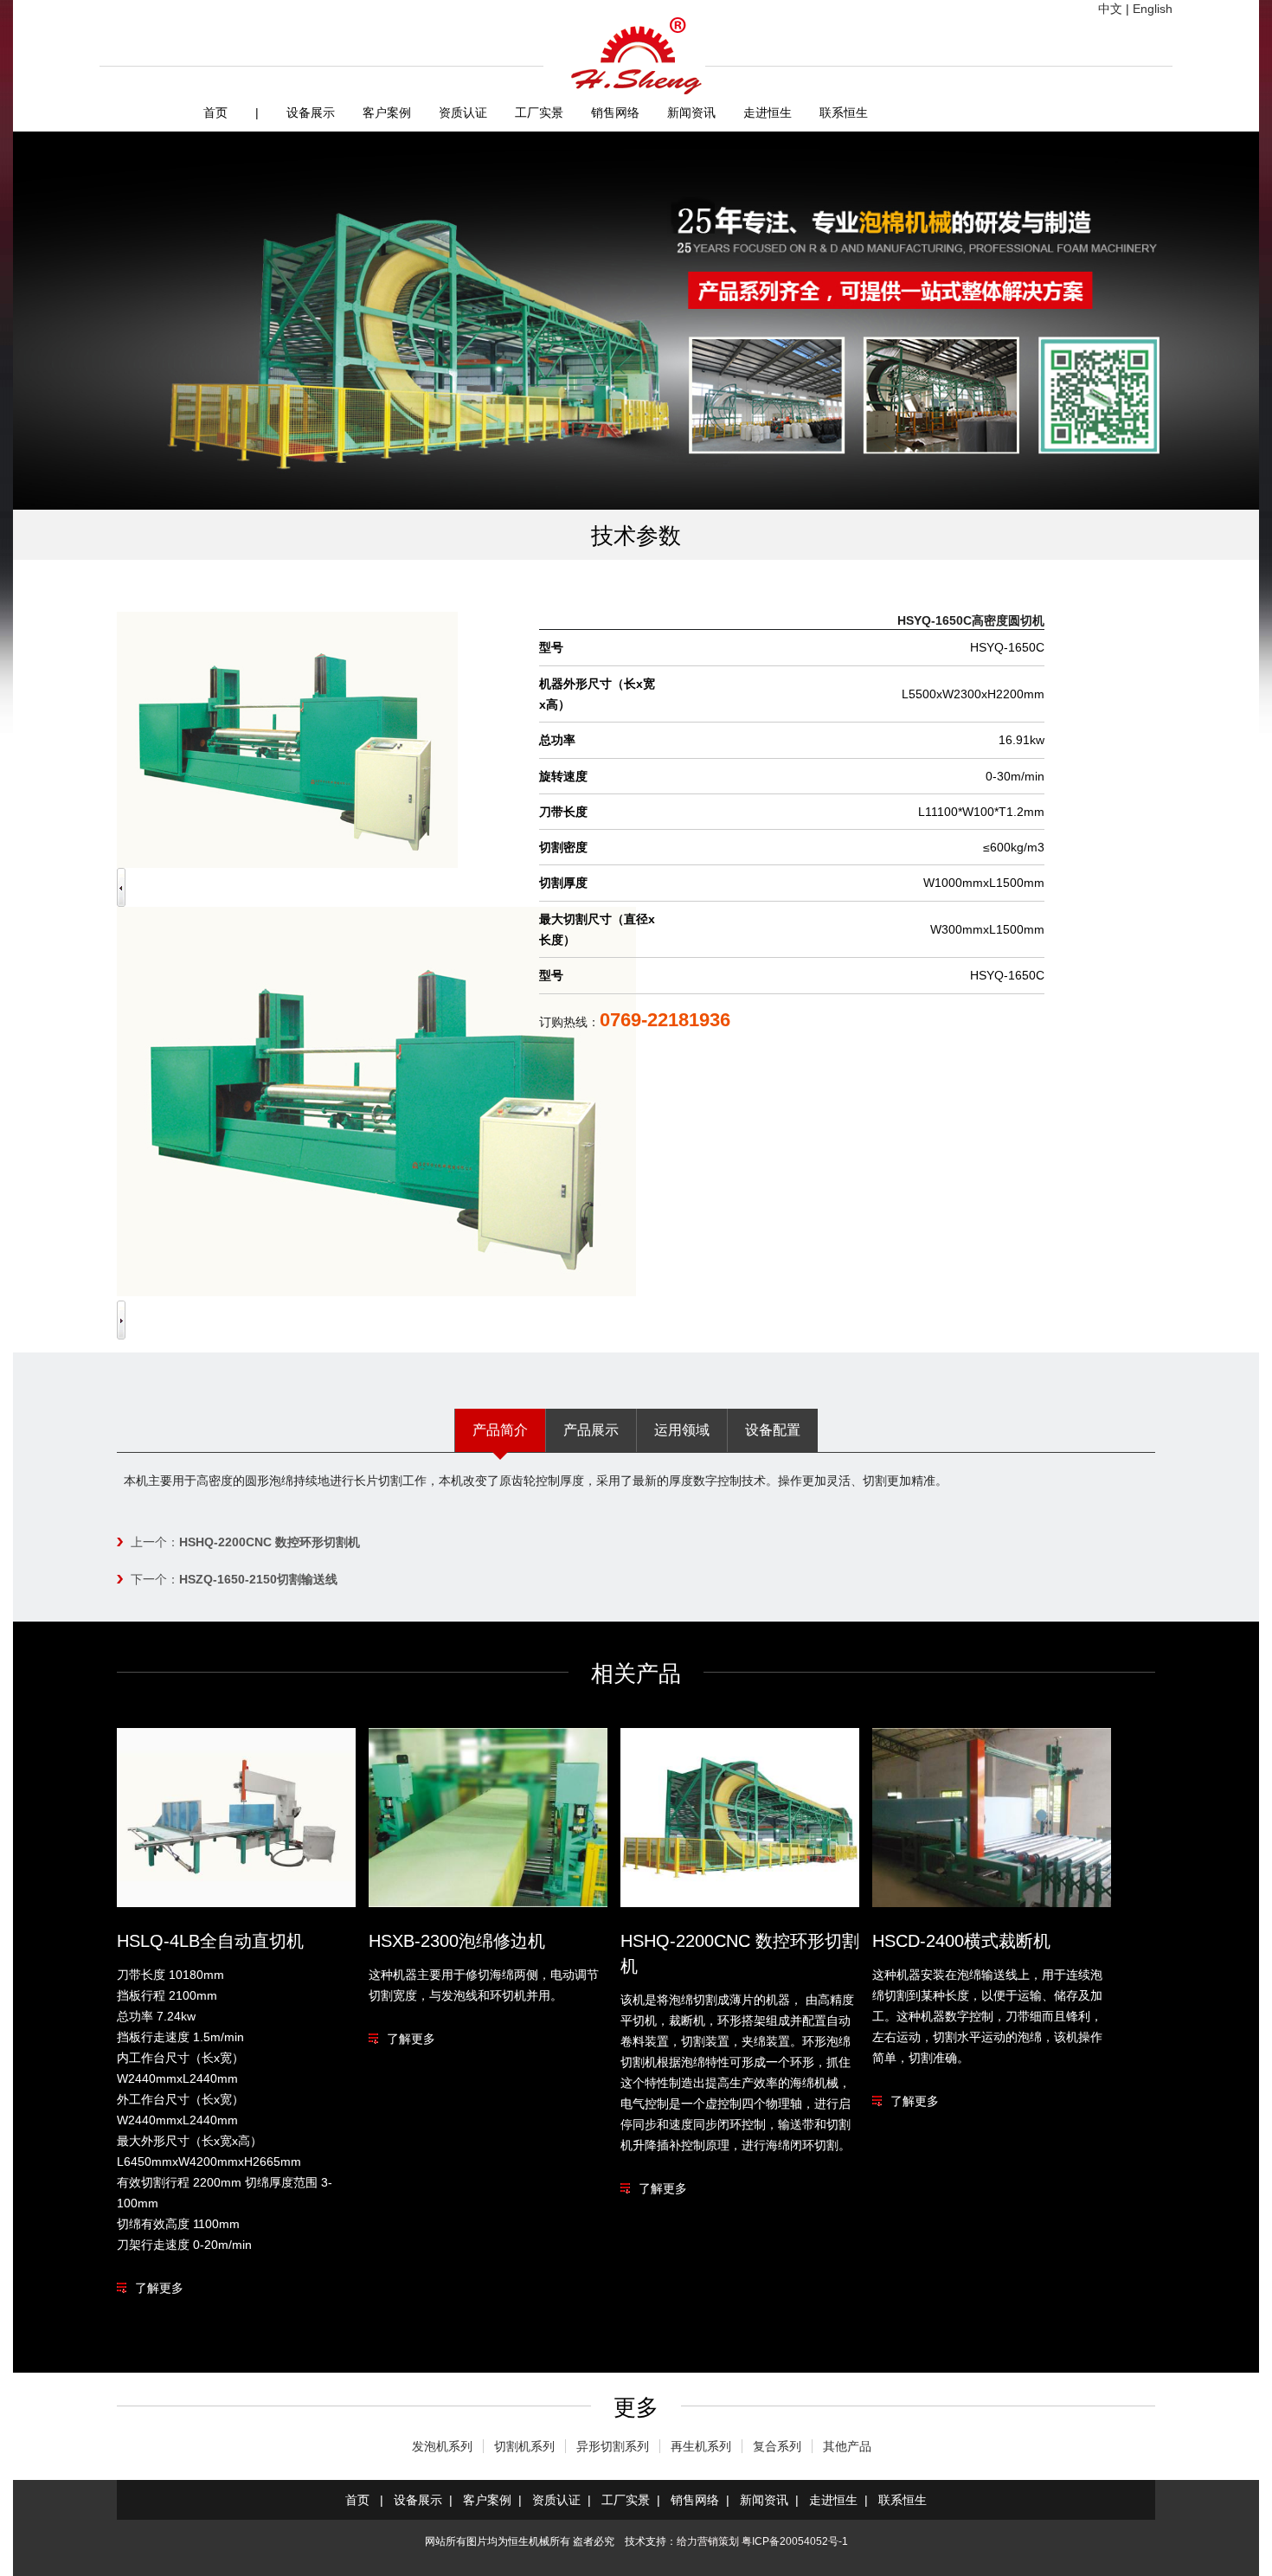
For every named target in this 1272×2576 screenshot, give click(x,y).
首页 (215, 112)
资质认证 (463, 112)
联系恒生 (844, 112)
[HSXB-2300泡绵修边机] (488, 1903)
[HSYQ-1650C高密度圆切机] (376, 1292)
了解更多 (159, 2288)
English (1153, 9)
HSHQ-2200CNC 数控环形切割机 (270, 1542)
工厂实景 (539, 112)
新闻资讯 (691, 112)
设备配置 (773, 1430)
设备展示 (311, 112)
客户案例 (387, 112)
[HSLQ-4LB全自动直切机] (236, 1903)
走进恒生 (768, 112)
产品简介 (500, 1430)
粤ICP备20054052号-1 (795, 2541)
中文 (1110, 9)
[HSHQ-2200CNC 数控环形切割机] (740, 1903)
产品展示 (591, 1430)
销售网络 (615, 112)
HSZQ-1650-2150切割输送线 (258, 1579)
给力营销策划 (708, 2541)
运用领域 (682, 1430)
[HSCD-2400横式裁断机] (992, 1903)
